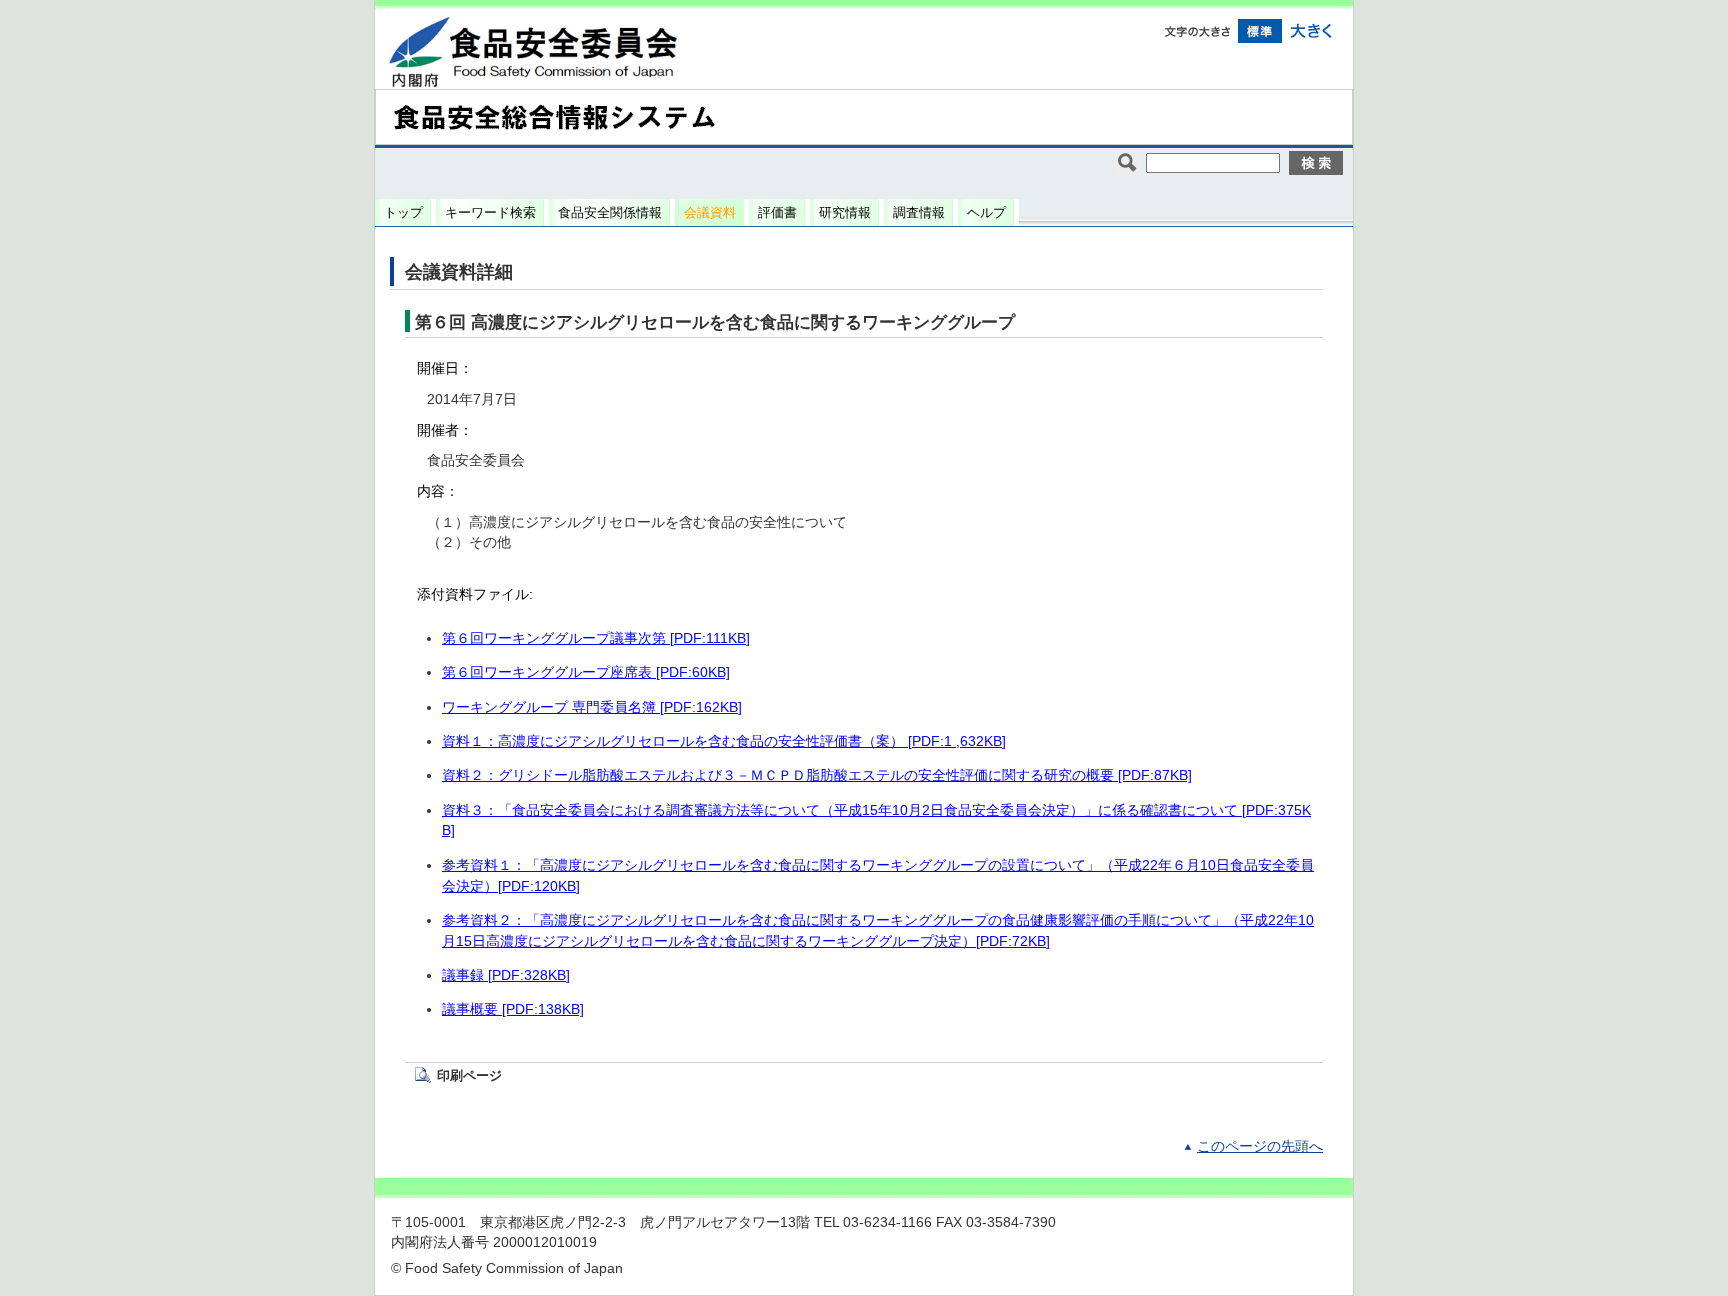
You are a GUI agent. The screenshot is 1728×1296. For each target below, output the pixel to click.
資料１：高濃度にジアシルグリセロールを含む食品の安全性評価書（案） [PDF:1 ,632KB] (724, 741)
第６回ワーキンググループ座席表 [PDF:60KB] (586, 672)
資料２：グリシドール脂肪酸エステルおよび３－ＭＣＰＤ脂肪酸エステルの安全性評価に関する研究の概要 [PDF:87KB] (817, 775)
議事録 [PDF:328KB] (506, 975)
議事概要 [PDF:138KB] (513, 1009)
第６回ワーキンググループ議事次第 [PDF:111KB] (596, 638)
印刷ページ (469, 1075)
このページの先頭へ (1260, 1146)
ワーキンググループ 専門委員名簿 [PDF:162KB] (592, 707)
